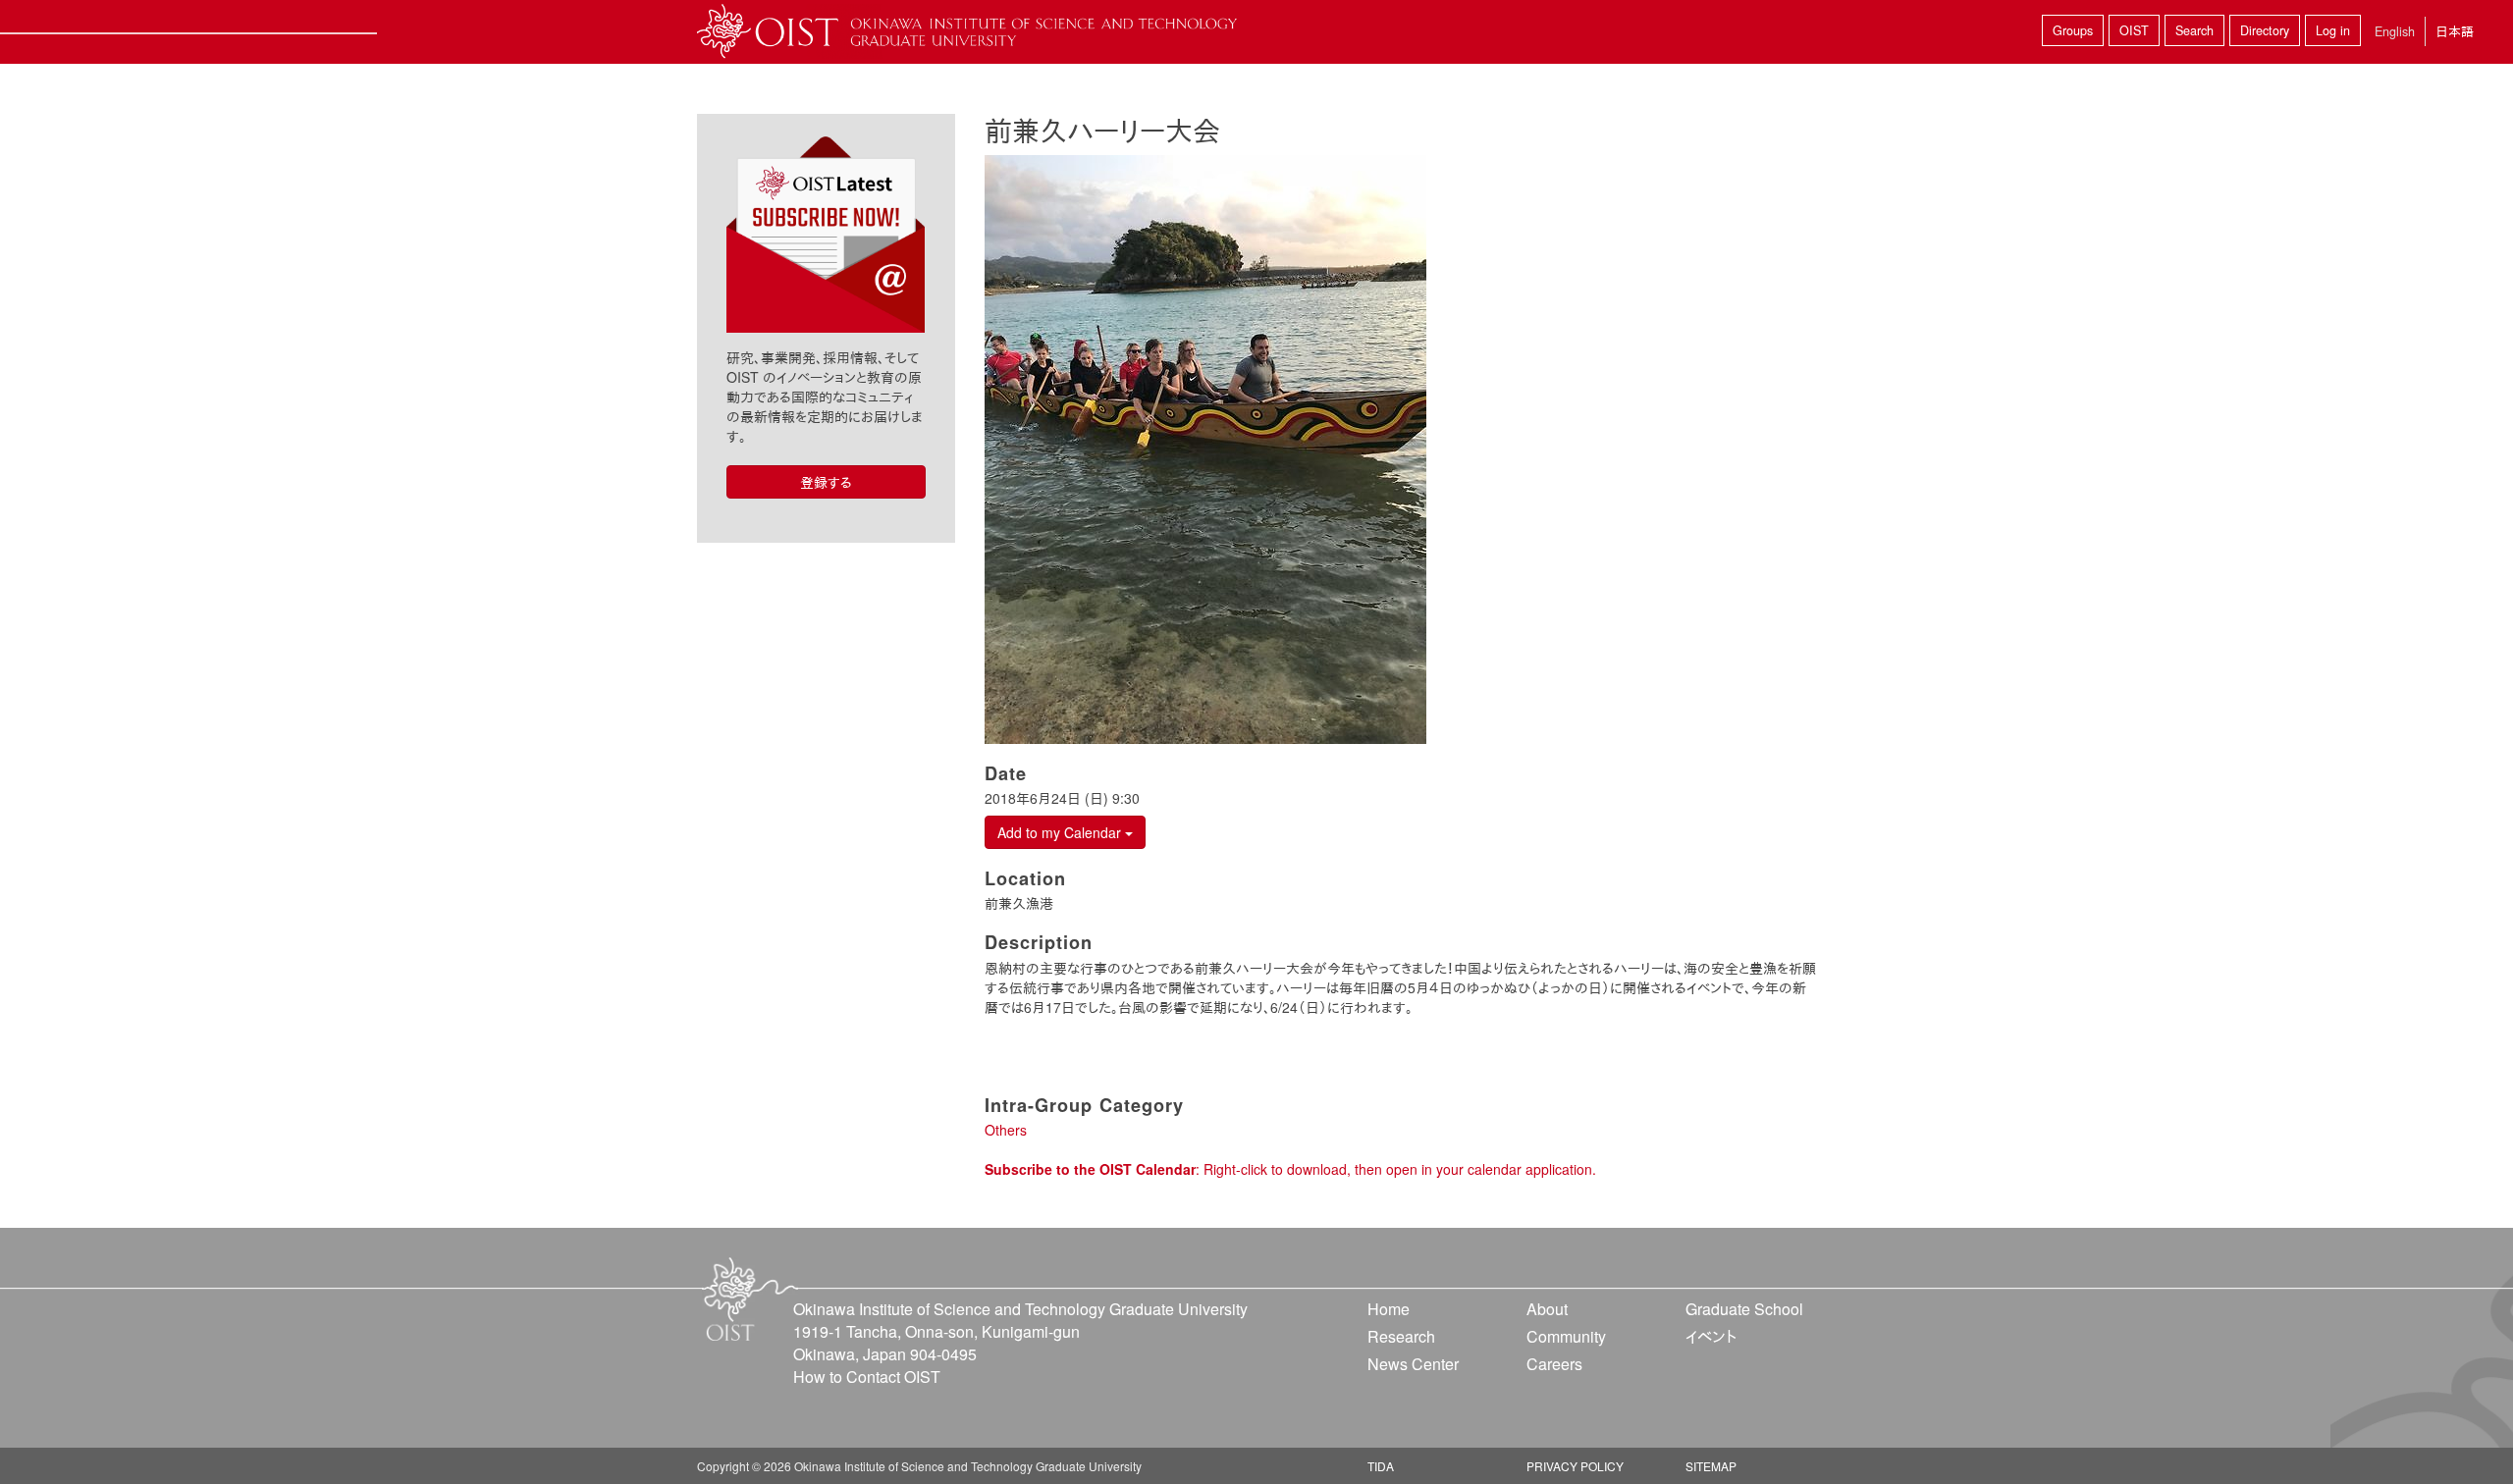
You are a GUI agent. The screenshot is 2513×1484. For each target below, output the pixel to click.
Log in (2333, 30)
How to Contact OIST (867, 1377)
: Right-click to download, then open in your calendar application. (1290, 1169)
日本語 (2455, 31)
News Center (1413, 1364)
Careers (1554, 1364)
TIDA (1381, 1466)
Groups (2073, 30)
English (2395, 31)
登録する (826, 482)
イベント (1711, 1336)
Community (1566, 1336)
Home (1389, 1309)
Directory (2265, 30)
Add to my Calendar (1061, 832)
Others (1006, 1130)
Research (1401, 1336)
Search (2194, 30)
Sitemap (1711, 1466)
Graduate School (1744, 1309)
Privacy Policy (1575, 1466)
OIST (2134, 30)
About (1547, 1309)
